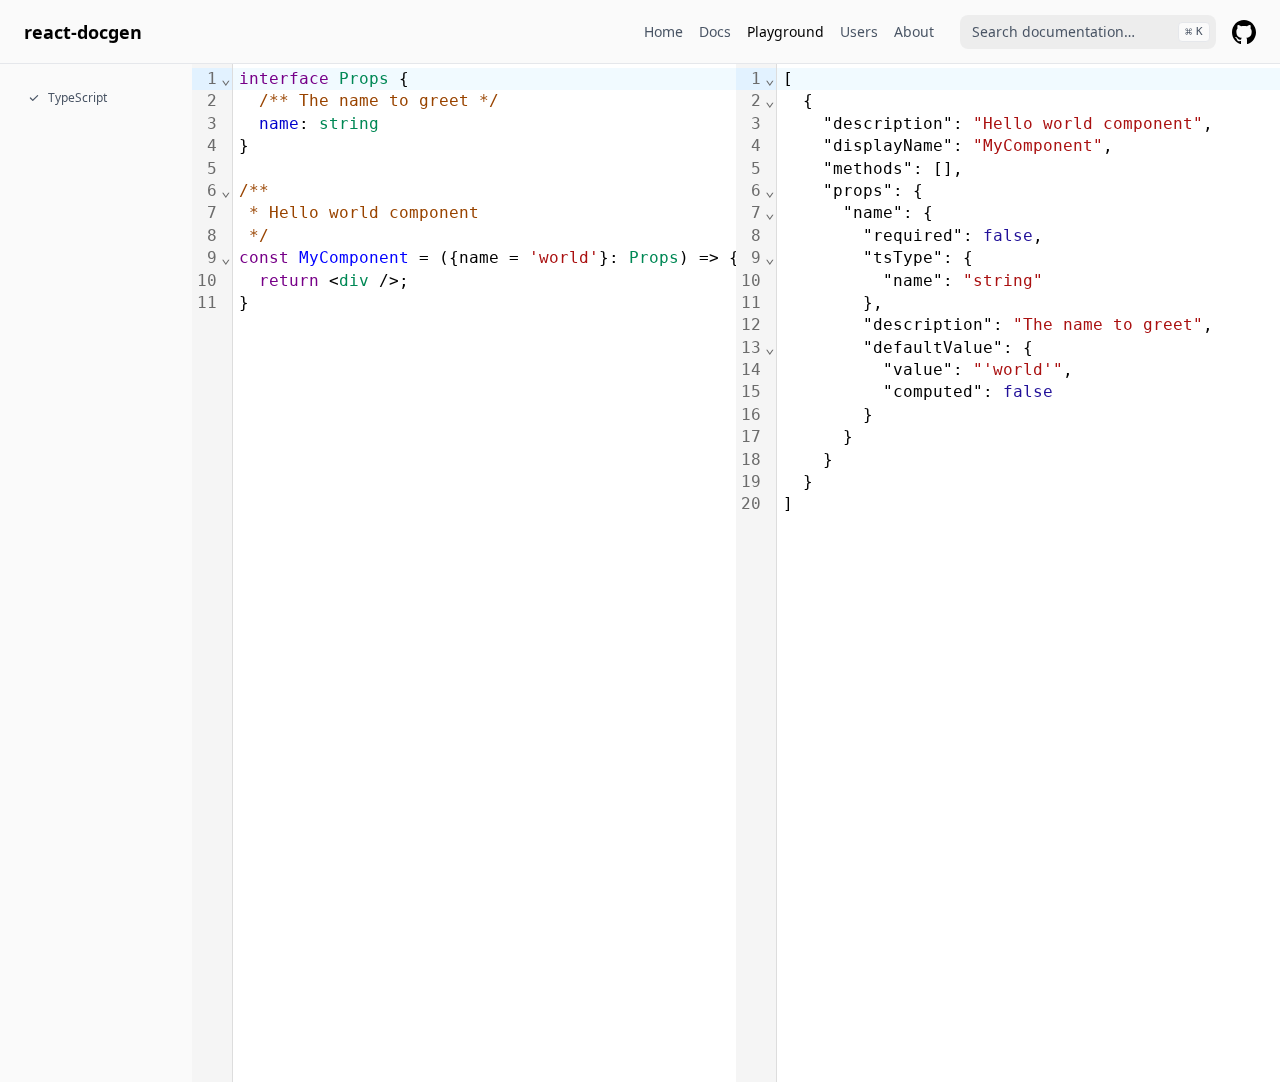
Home (663, 31)
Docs (715, 31)
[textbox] (487, 573)
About (914, 31)
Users (859, 31)
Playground (785, 31)
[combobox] (1088, 32)
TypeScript (77, 97)
